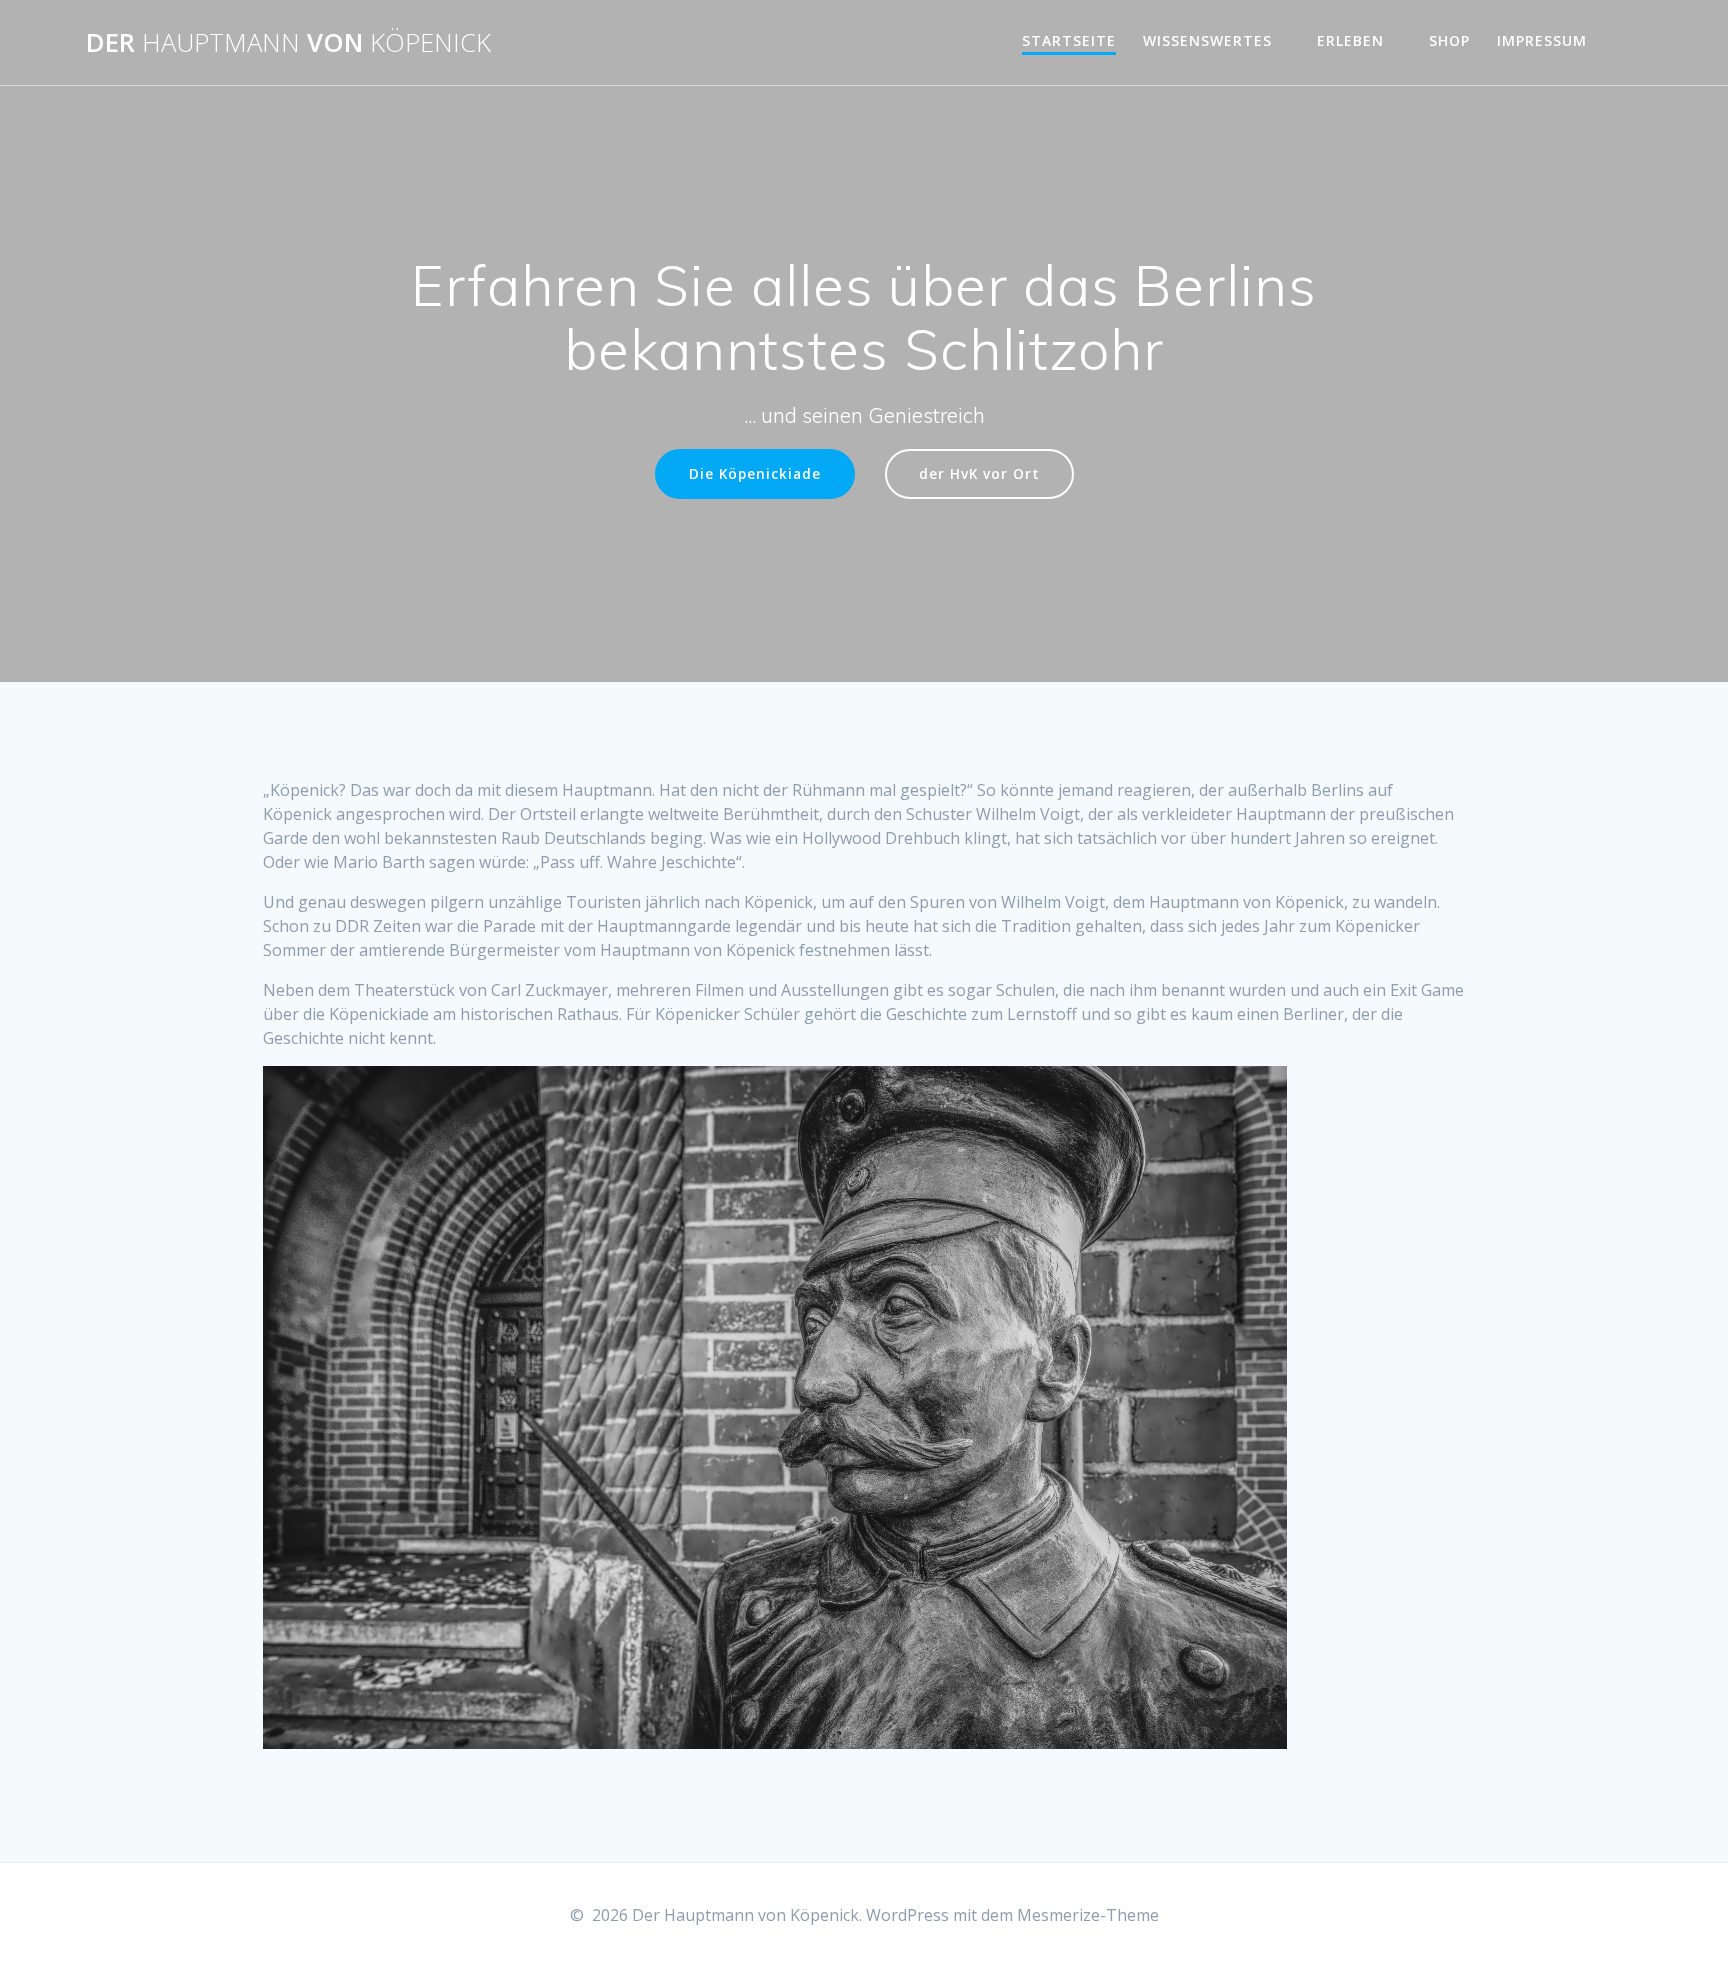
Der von (288, 43)
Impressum (1542, 40)
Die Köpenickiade (755, 473)
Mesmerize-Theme (1088, 1915)
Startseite (1069, 40)
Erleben (1350, 40)
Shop (1449, 40)
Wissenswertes (1207, 40)
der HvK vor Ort (979, 473)
